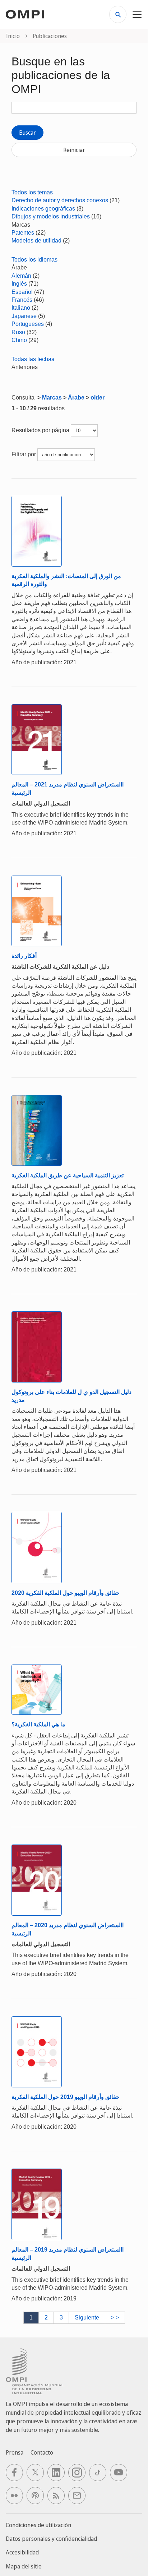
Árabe (76, 398)
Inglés (19, 284)
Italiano (21, 308)
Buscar (27, 133)
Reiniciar (74, 150)
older (98, 398)
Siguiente (87, 2318)
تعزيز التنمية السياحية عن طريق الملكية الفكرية (68, 1175)
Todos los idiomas (34, 260)
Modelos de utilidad (36, 241)
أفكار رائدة (24, 956)
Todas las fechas (33, 359)
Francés (22, 300)
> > (115, 2318)
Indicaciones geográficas (43, 209)
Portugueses (28, 324)
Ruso (18, 332)
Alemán (21, 276)
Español (22, 292)
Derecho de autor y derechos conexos (60, 200)
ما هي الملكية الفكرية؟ (38, 1724)
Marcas (52, 398)
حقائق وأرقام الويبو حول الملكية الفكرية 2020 (66, 1593)
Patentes (23, 233)
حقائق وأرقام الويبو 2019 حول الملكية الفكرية (66, 2097)
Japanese (24, 316)
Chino (19, 340)
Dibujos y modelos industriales (51, 216)
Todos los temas (32, 192)
